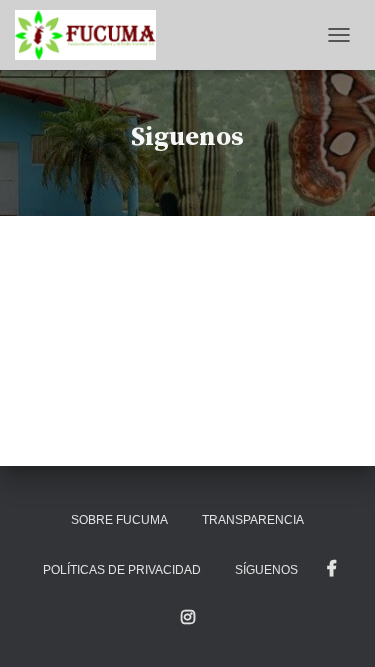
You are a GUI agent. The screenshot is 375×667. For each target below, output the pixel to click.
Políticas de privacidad (122, 570)
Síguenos (266, 570)
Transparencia (253, 520)
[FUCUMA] (93, 35)
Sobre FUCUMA (119, 520)
